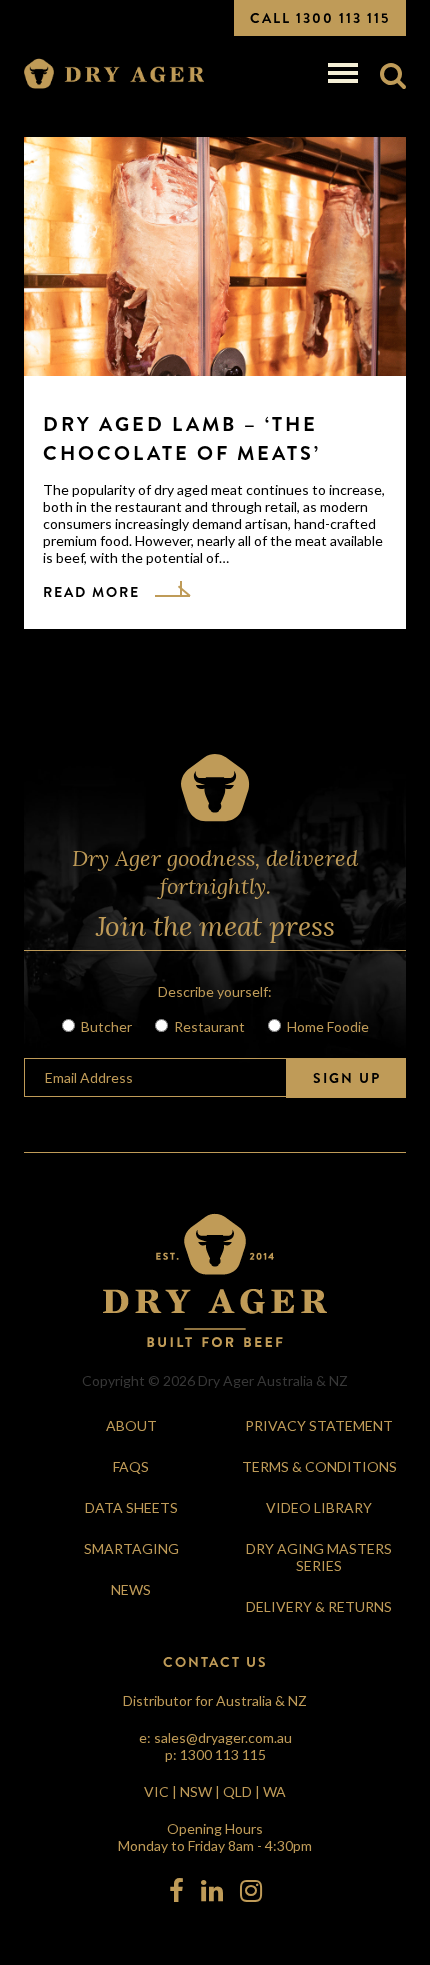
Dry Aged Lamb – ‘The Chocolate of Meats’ (182, 439)
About (131, 1425)
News (131, 1589)
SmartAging (131, 1548)
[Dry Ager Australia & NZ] (114, 74)
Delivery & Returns (319, 1606)
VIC (156, 1791)
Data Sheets (131, 1507)
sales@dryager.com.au (223, 1737)
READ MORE (91, 592)
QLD (237, 1791)
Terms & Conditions (319, 1466)
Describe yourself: (215, 991)
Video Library (319, 1507)
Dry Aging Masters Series (319, 1557)
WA (274, 1791)
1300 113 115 (223, 1754)
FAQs (131, 1466)
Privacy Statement (319, 1425)
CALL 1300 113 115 (320, 18)
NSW (196, 1791)
